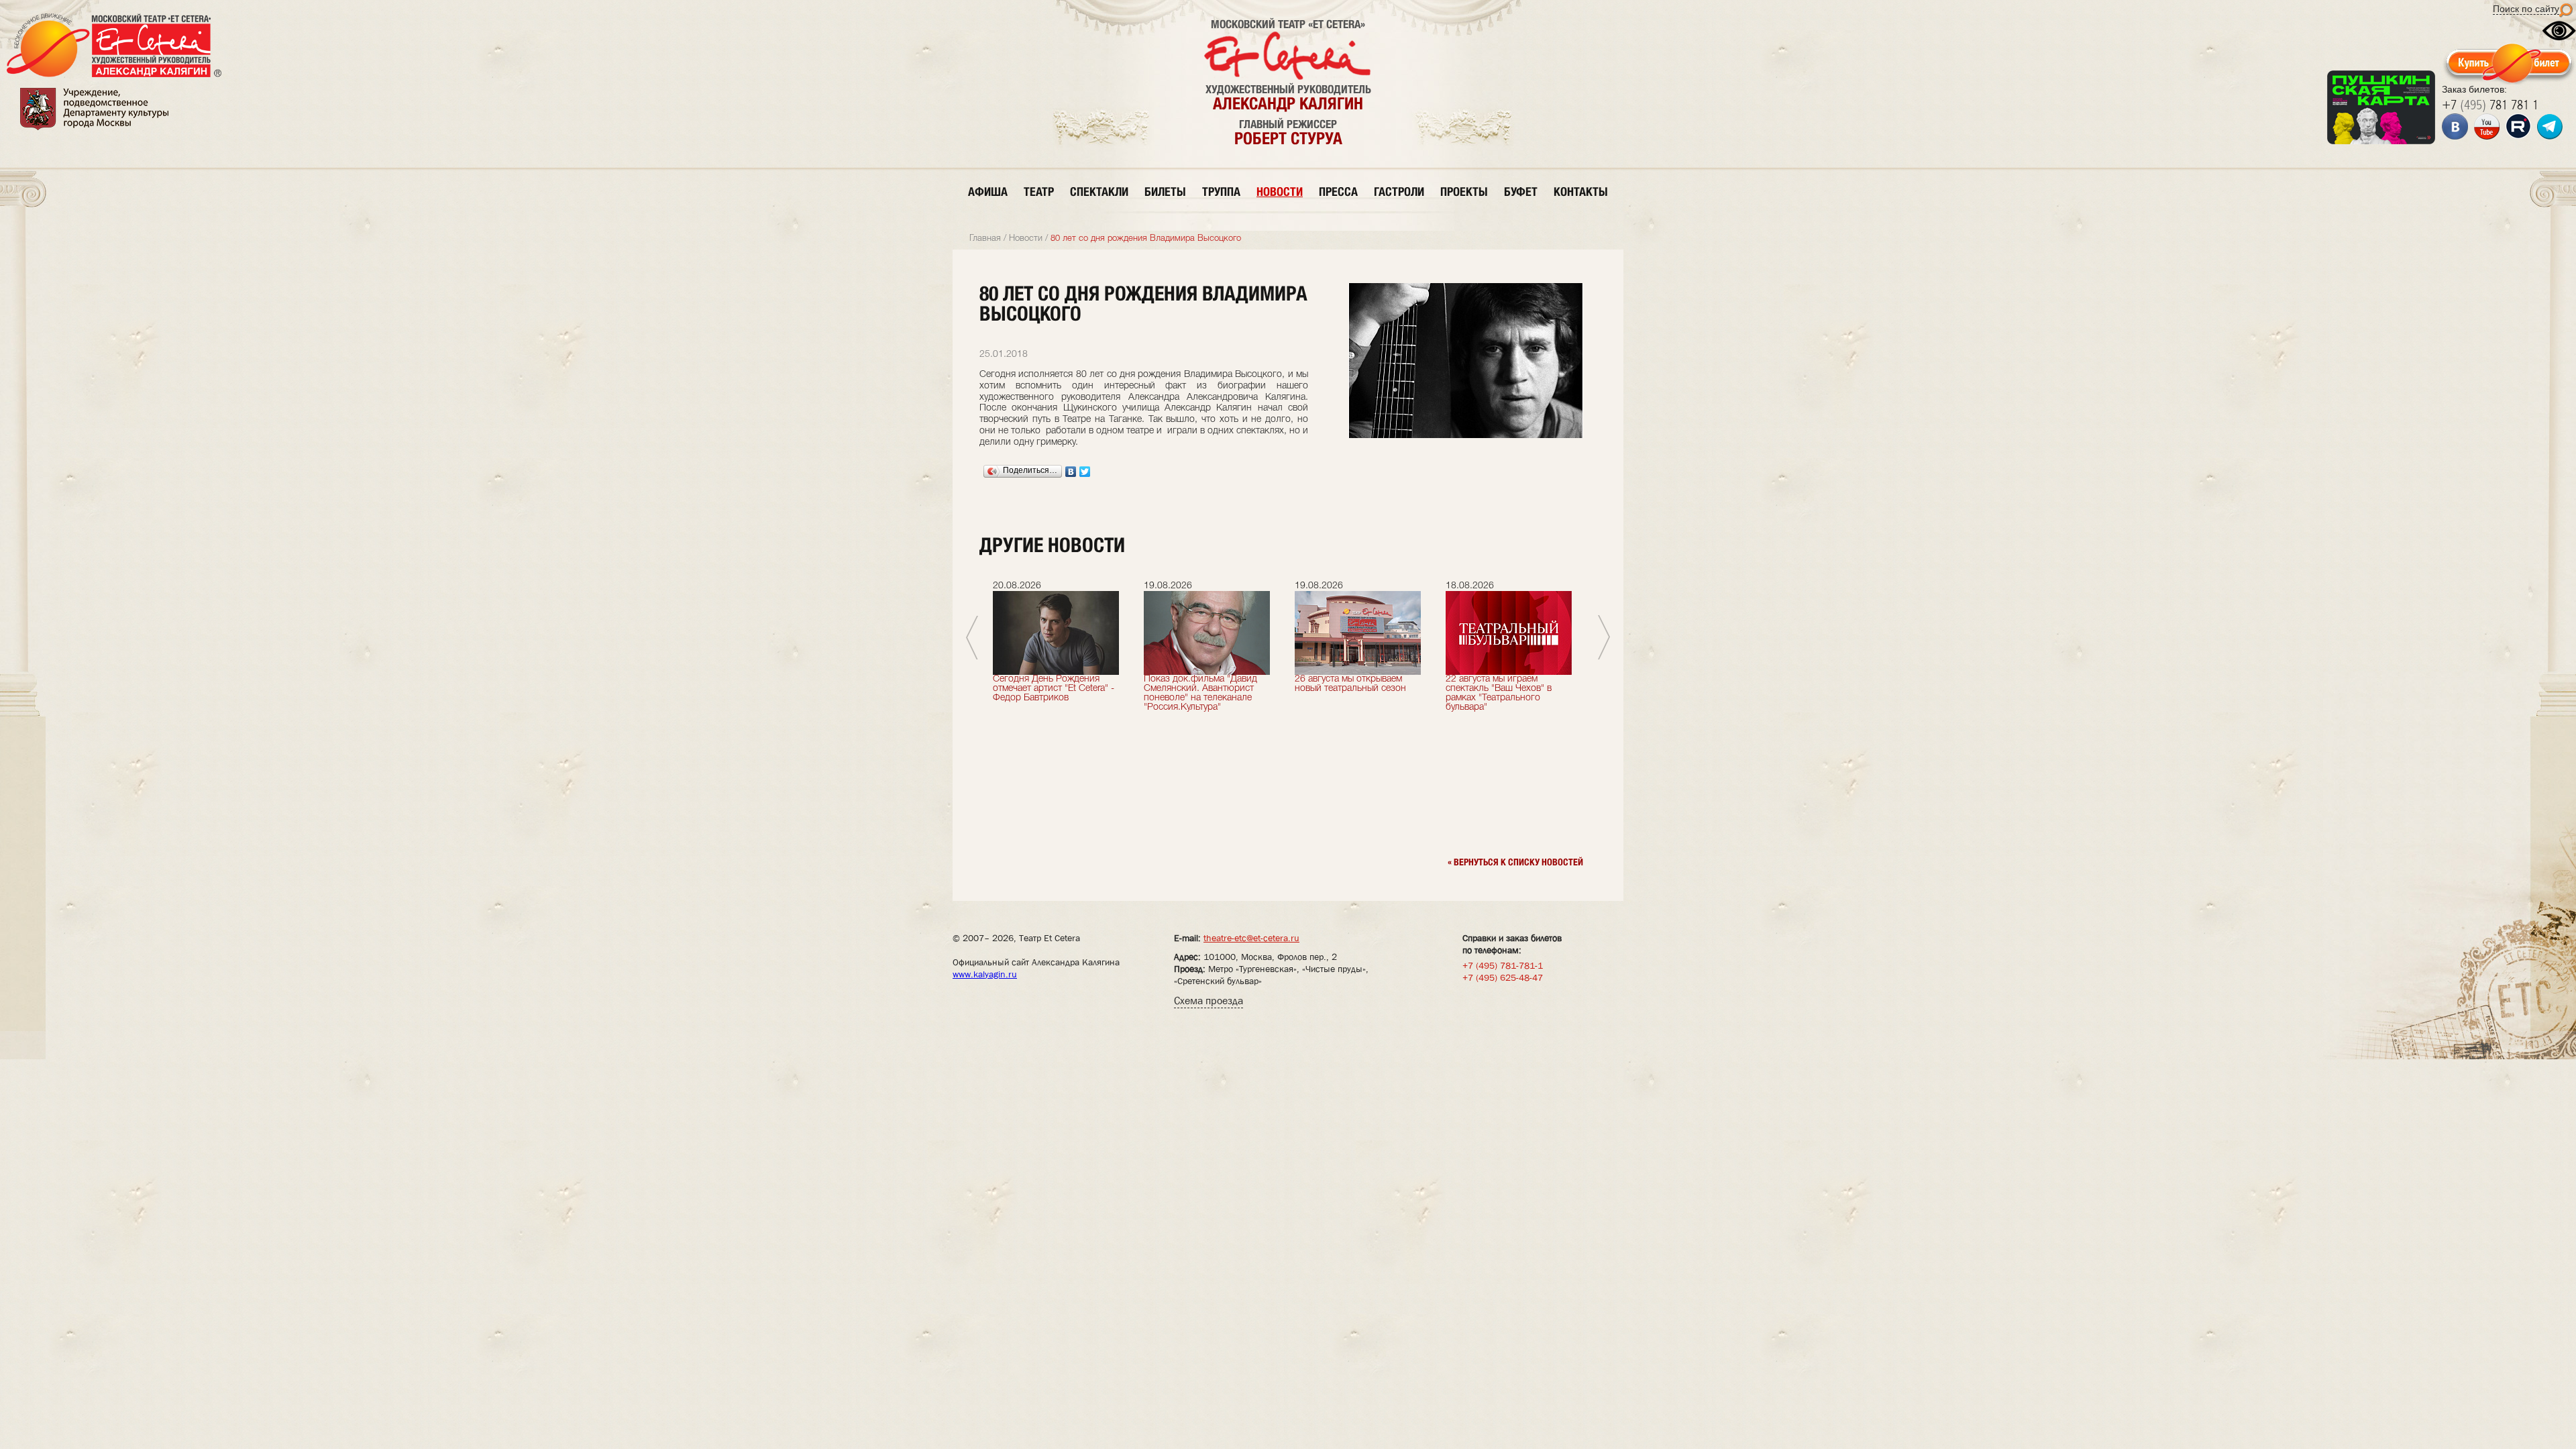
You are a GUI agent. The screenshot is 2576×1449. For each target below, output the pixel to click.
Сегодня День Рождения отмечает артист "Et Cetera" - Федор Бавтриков (1054, 689)
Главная (985, 238)
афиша (988, 192)
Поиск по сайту (2526, 9)
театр (1039, 192)
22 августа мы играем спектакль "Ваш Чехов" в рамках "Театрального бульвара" (1499, 693)
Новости (1026, 238)
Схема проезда (1209, 1001)
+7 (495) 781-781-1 (1503, 965)
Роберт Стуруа (1288, 138)
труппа (1221, 192)
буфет (1521, 192)
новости (1280, 192)
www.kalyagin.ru (985, 974)
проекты (1464, 192)
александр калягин (1288, 103)
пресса (1338, 192)
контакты (1581, 192)
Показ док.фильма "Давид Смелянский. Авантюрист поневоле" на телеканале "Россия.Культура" (1200, 693)
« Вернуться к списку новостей (1515, 862)
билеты (1165, 192)
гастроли (1399, 192)
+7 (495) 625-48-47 (1503, 977)
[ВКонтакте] (1071, 472)
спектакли (1099, 192)
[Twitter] (1085, 472)
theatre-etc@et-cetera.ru (1251, 938)
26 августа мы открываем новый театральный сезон (1350, 684)
